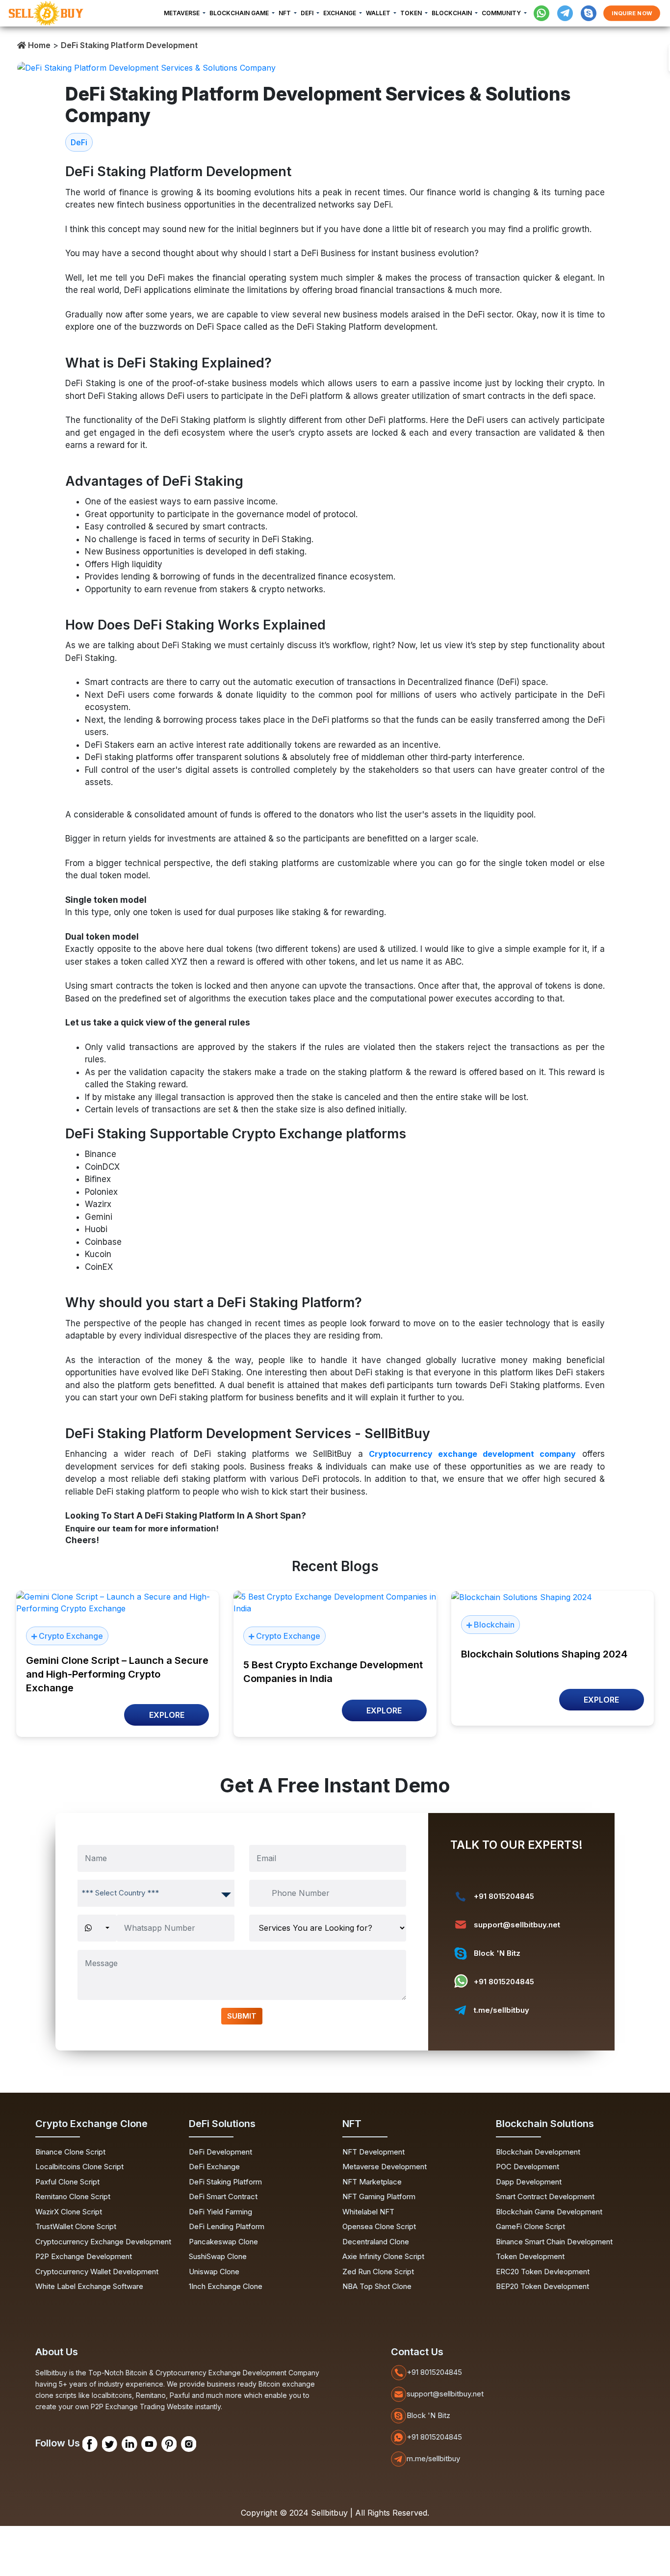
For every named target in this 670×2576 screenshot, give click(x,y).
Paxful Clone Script (67, 2182)
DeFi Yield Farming (220, 2212)
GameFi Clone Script (530, 2226)
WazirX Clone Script (69, 2212)
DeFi (79, 142)
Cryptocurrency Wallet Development (97, 2272)
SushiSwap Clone (218, 2256)
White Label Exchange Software (89, 2286)
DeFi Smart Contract (223, 2196)
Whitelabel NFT (368, 2212)
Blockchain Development (538, 2152)
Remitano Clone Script (73, 2196)
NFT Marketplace (372, 2182)
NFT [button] (285, 13)
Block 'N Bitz (497, 1953)
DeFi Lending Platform (227, 2226)
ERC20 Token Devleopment (543, 2272)
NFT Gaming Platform (379, 2196)
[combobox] (156, 1893)
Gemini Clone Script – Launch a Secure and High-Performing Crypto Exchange (117, 1674)
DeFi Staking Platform (225, 2182)
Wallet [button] (379, 13)
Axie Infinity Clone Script (383, 2256)
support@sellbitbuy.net (517, 1925)
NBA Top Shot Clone (377, 2286)
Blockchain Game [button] (240, 13)
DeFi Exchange (214, 2167)
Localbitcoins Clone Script (79, 2167)
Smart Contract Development (545, 2196)
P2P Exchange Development (84, 2256)
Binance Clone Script (70, 2152)
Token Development (530, 2256)
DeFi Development (220, 2152)
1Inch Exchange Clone (226, 2286)
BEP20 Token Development (542, 2286)
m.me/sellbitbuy (433, 2458)
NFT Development (374, 2152)
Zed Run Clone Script (378, 2272)
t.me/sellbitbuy (502, 2010)
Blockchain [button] (452, 13)
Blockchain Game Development (549, 2212)
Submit (242, 2016)
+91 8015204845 (504, 1896)
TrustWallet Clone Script (76, 2226)
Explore (167, 1715)
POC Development (528, 2167)
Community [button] (502, 13)
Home (38, 45)
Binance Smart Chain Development (554, 2242)
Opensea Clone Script (379, 2226)
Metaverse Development (385, 2167)
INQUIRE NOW (632, 13)
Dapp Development (529, 2182)
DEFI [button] (308, 13)
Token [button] (412, 13)
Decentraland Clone (376, 2242)
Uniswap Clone (214, 2272)
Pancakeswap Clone (223, 2242)
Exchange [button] (340, 13)
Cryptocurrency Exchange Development (103, 2242)
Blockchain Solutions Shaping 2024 (544, 1654)
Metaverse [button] (182, 13)
